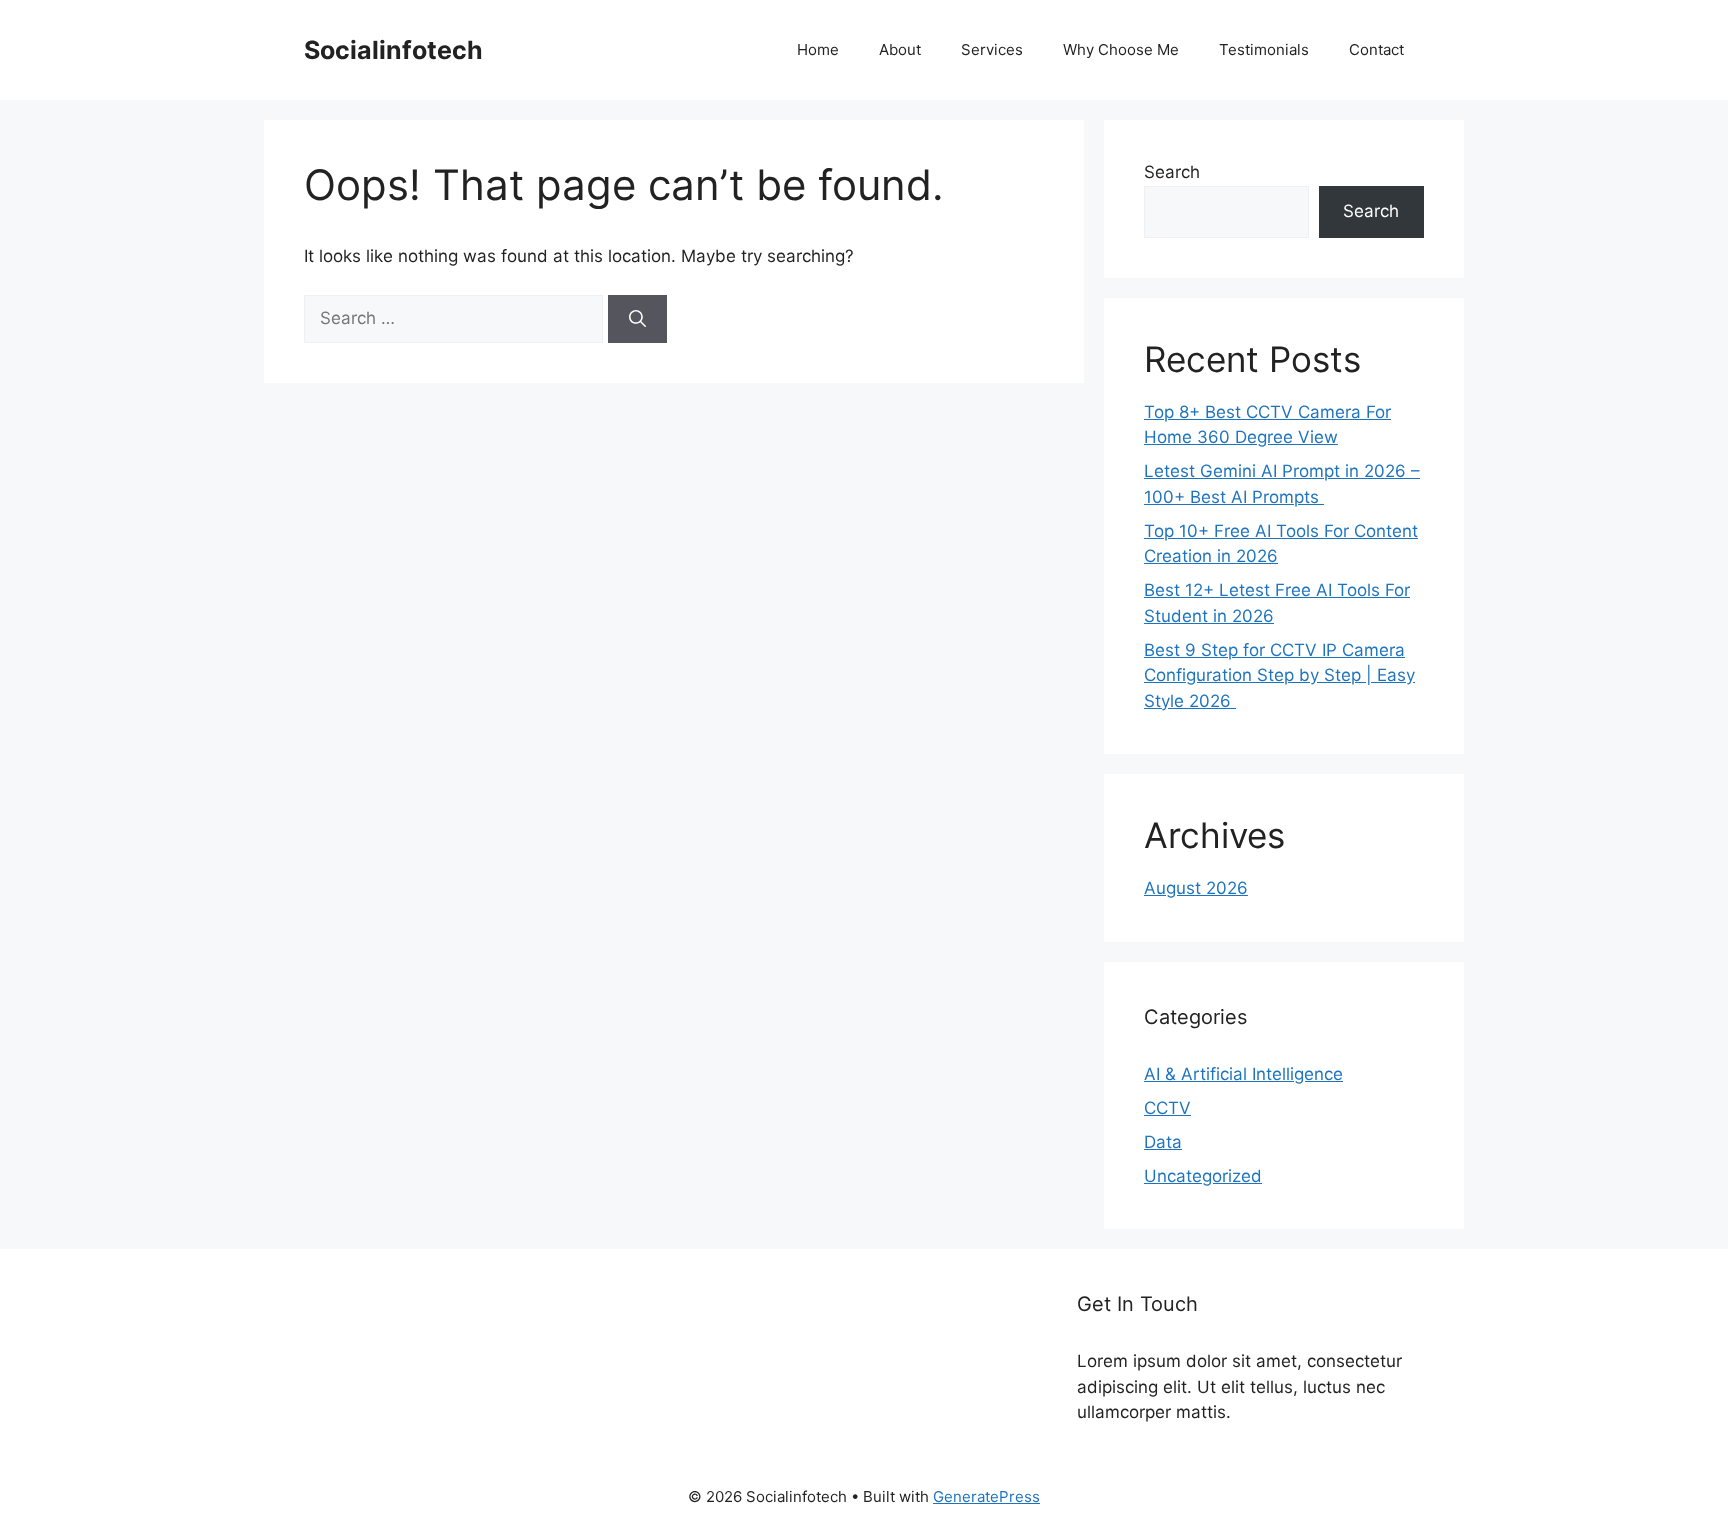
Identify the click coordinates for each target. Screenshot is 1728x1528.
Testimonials (1264, 49)
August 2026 (1196, 888)
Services (992, 49)
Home (818, 49)
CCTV (1167, 1108)
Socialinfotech (393, 50)
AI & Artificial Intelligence (1243, 1074)
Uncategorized (1203, 1176)
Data (1163, 1142)
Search (1172, 172)
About (900, 49)
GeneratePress (986, 1496)
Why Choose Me (1121, 49)
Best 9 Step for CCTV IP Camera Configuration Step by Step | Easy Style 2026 (1279, 675)
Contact (1376, 49)
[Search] (637, 319)
